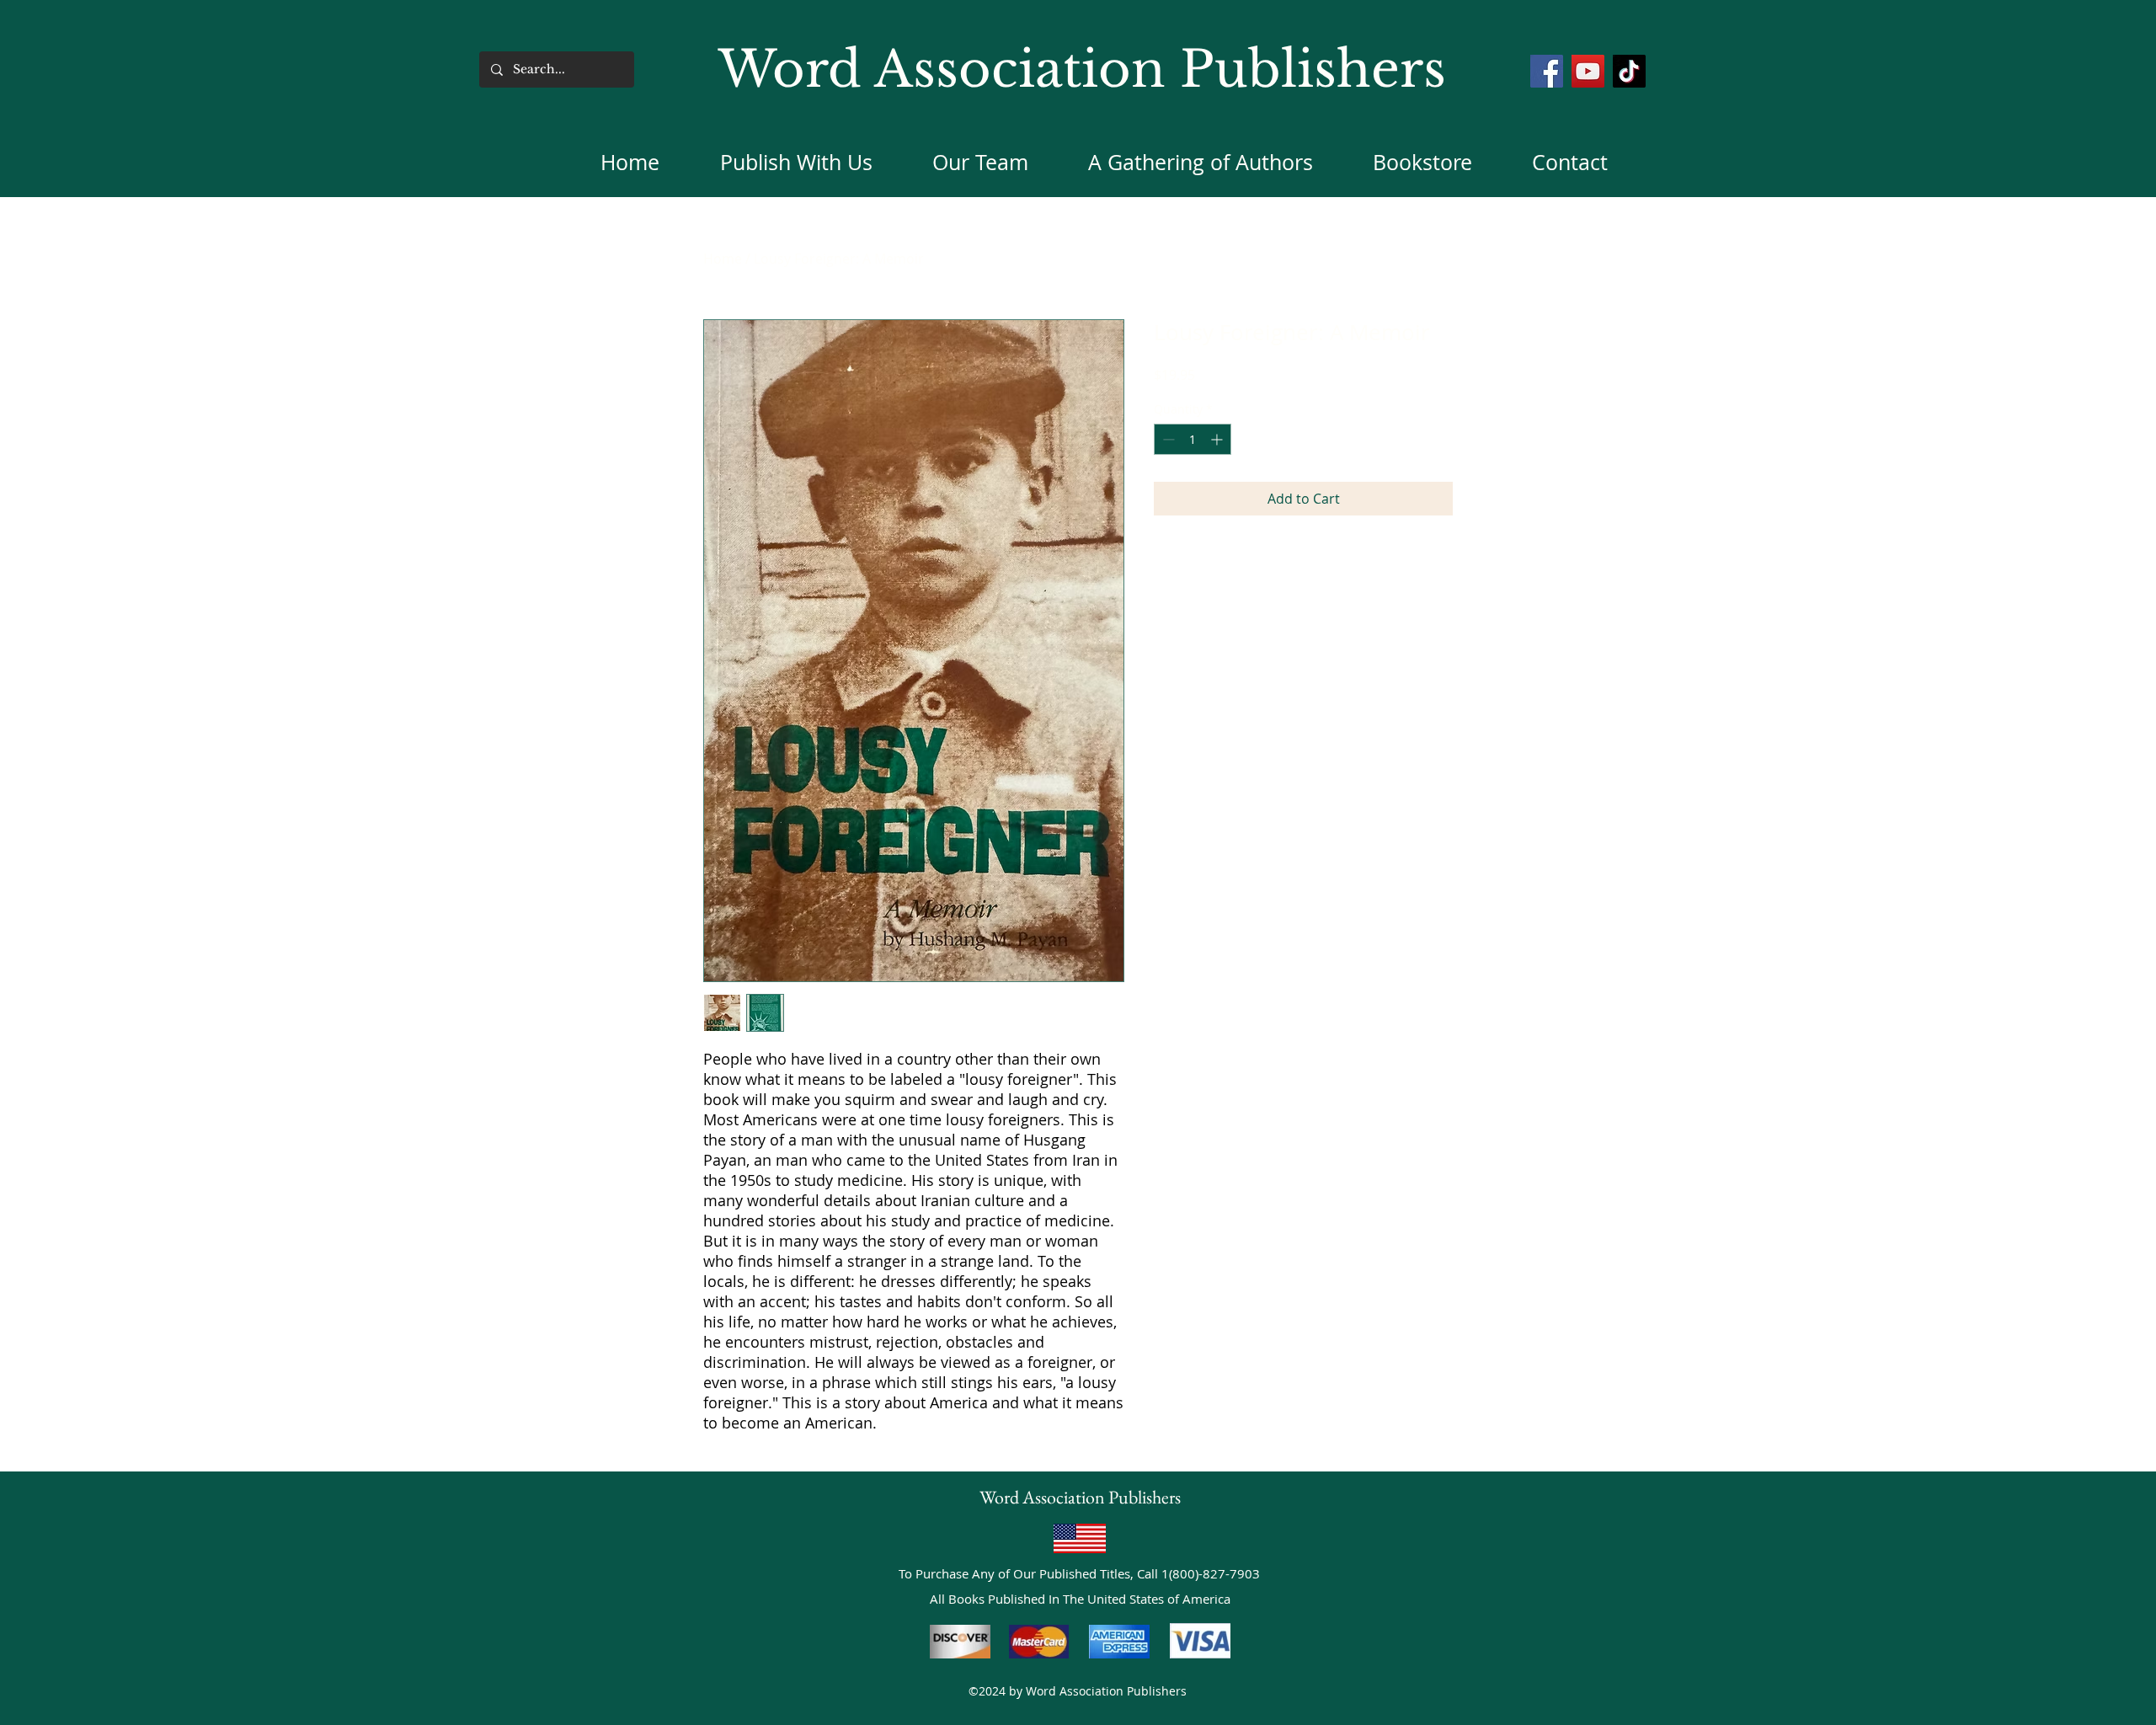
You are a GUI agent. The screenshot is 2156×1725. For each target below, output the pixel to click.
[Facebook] (1547, 71)
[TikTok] (1629, 71)
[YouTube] (1588, 71)
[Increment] (1218, 439)
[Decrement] (1167, 439)
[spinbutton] (1193, 439)
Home (723, 259)
